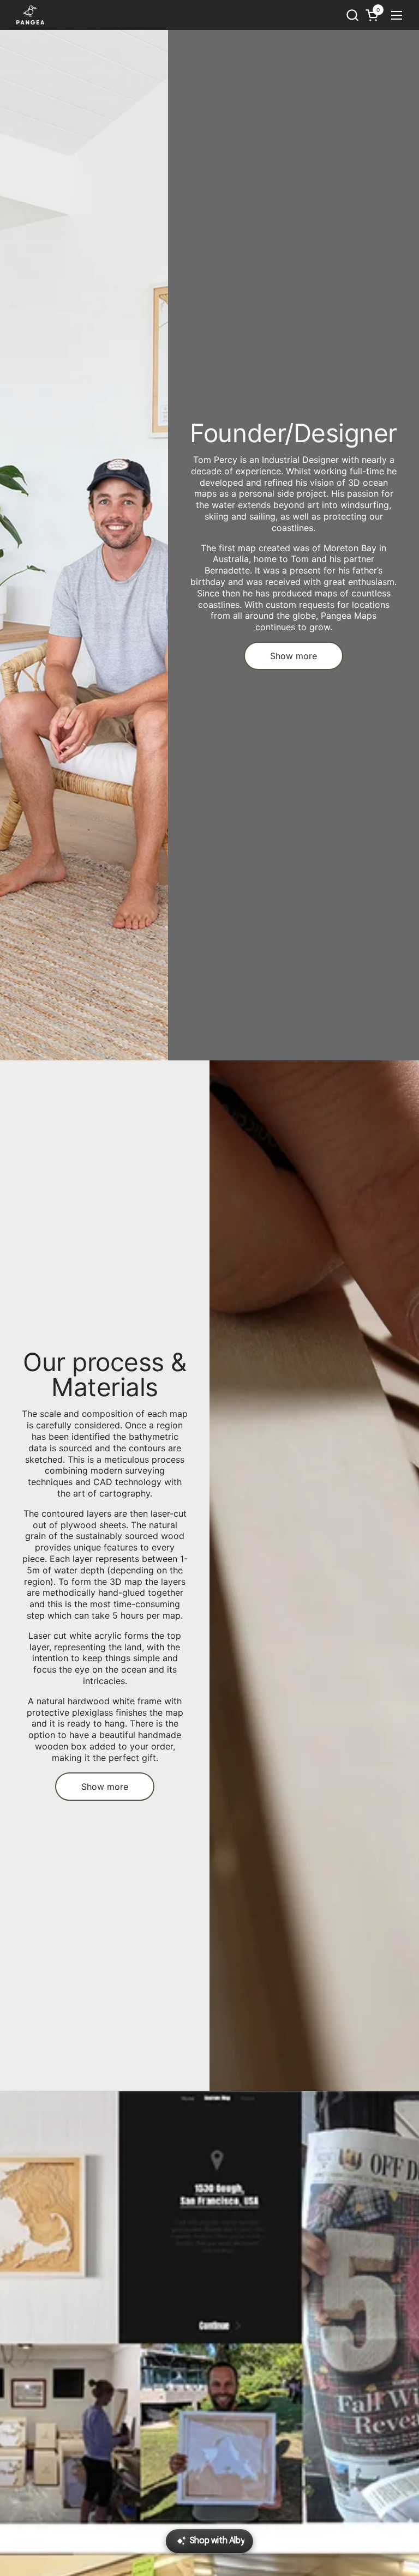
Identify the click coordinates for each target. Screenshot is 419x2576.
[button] (352, 15)
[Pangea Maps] (30, 15)
